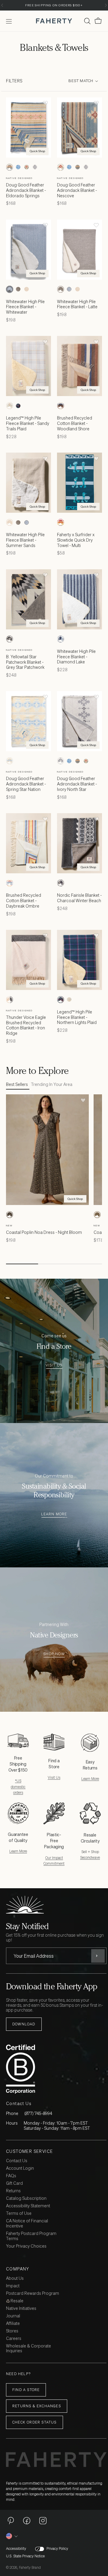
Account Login (20, 2168)
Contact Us (17, 2161)
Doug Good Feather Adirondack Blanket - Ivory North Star (77, 784)
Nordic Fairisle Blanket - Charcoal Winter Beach (79, 898)
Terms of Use (19, 2213)
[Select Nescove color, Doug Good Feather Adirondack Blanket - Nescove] (26, 167)
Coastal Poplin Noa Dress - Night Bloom (44, 1232)
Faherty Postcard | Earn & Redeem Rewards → (54, 5)
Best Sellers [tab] (17, 1085)
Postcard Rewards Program (33, 2293)
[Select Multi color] (61, 522)
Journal (13, 2316)
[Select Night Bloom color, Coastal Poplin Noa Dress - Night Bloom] (10, 1215)
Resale (16, 2301)
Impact (13, 2286)
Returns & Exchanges (37, 2406)
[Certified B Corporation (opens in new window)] (55, 2069)
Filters (14, 81)
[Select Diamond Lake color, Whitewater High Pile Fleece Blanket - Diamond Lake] (61, 639)
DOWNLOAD (24, 2024)
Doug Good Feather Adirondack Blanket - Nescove (77, 190)
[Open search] (87, 21)
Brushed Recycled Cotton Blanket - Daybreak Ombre (24, 901)
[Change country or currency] (12, 2536)
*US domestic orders (18, 1786)
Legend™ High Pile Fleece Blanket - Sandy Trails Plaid (28, 423)
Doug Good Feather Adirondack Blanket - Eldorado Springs (26, 190)
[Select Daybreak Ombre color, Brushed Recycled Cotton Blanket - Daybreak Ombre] (10, 883)
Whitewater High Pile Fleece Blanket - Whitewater (25, 307)
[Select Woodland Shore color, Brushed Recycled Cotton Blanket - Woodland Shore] (61, 406)
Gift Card (14, 2183)
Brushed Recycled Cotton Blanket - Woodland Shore (75, 423)
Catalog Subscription (26, 2198)
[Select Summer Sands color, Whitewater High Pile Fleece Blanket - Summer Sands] (26, 289)
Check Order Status (34, 2422)
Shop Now (54, 1654)
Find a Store (26, 2390)
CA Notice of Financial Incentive (27, 2224)
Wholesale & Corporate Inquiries (28, 2349)
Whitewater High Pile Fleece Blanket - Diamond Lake (76, 657)
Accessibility (16, 2549)
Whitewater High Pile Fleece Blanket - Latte (77, 304)
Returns (13, 2191)
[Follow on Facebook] (27, 2520)
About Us (15, 2278)
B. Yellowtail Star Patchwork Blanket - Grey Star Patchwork (25, 662)
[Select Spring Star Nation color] (10, 761)
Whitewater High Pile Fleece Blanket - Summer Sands (25, 540)
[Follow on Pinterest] (10, 2520)
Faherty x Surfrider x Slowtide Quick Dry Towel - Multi (76, 540)
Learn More (54, 1514)
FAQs (11, 2176)
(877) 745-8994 (38, 2113)
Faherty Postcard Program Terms (31, 2236)
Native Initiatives (21, 2309)
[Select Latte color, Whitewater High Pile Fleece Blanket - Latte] (18, 289)
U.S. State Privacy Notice (25, 2556)
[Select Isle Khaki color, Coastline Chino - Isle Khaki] (97, 1215)
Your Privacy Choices (26, 2246)
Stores (12, 2331)
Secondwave (90, 1857)
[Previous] (2, 5)
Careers (14, 2339)
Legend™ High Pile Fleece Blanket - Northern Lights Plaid (77, 1017)
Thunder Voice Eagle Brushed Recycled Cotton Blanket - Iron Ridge (26, 1025)
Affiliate (13, 2324)
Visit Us (54, 1365)
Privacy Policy (57, 2549)
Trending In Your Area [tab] (52, 1085)
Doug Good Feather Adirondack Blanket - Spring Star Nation (26, 784)
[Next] (106, 5)
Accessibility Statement (28, 2206)
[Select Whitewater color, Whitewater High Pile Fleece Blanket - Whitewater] (10, 289)
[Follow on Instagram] (43, 2520)
